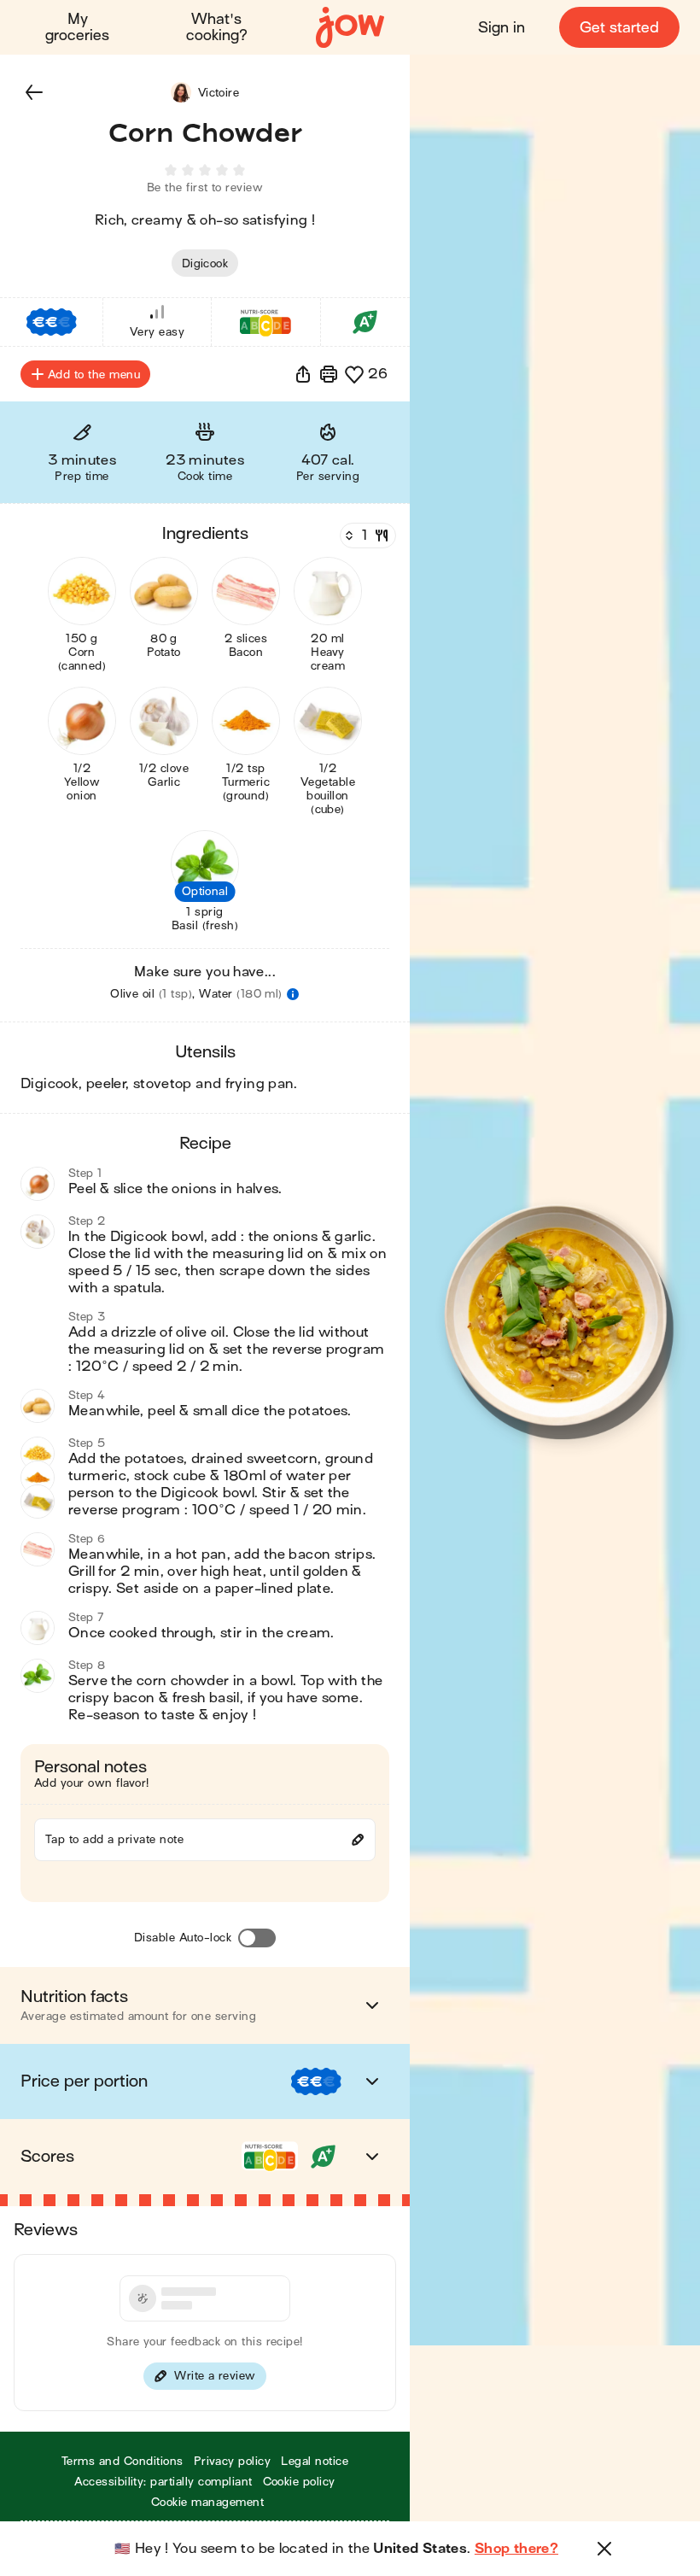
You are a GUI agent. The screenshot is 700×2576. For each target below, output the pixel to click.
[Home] (350, 28)
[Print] (329, 374)
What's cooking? (217, 27)
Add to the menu (94, 375)
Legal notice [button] (315, 2461)
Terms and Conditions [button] (122, 2461)
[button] (34, 92)
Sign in (502, 28)
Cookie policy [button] (299, 2482)
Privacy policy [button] (233, 2461)
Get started (619, 28)
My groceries (77, 27)
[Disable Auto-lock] (257, 1938)
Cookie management (207, 2502)
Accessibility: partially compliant (163, 2482)
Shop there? (516, 2549)
